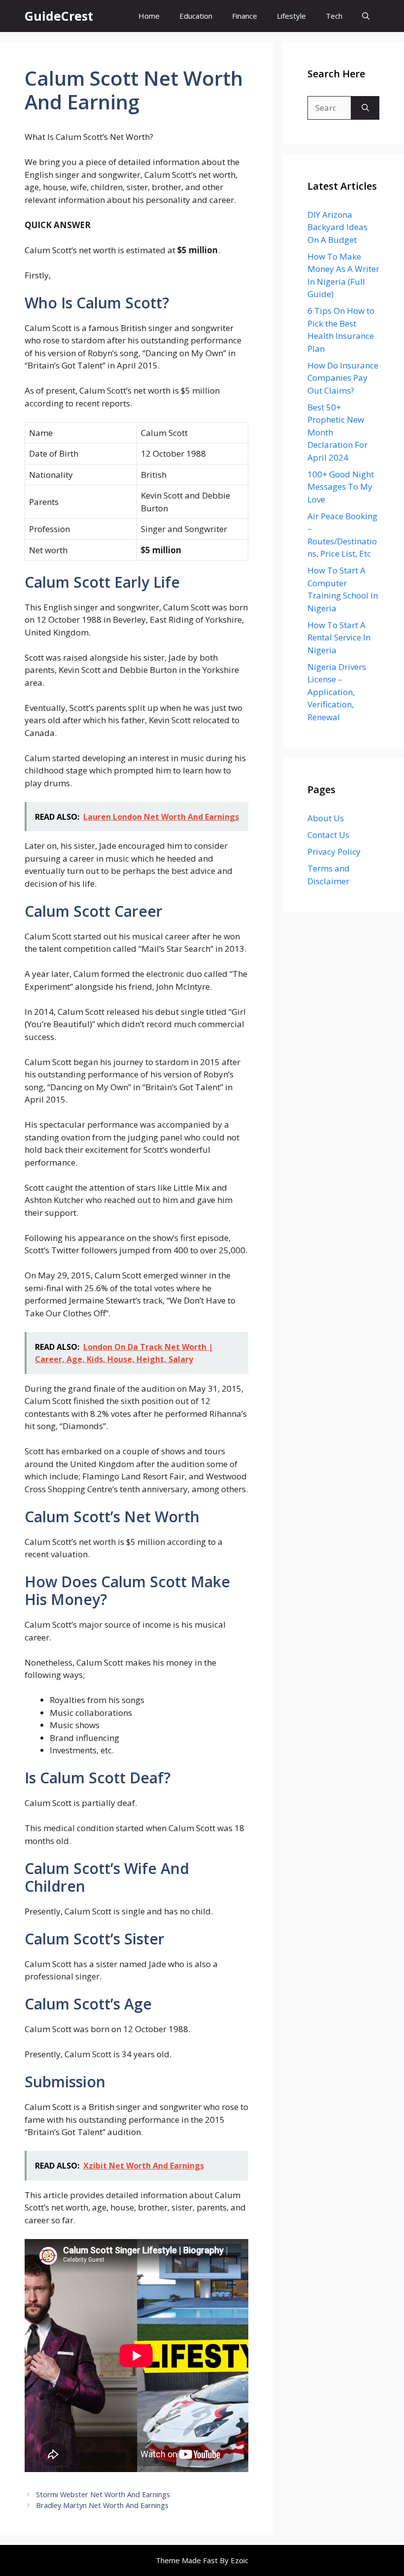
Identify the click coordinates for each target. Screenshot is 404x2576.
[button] (366, 16)
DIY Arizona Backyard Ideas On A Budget (337, 227)
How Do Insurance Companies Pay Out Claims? (343, 378)
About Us (326, 818)
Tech (334, 16)
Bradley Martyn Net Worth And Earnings (102, 2505)
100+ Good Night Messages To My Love (341, 487)
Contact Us (328, 835)
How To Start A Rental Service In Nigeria (339, 637)
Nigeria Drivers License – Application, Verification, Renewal (337, 692)
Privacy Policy (334, 852)
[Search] (365, 108)
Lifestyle (291, 16)
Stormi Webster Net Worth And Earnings (103, 2494)
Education (196, 16)
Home (149, 16)
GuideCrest (59, 16)
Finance (245, 16)
